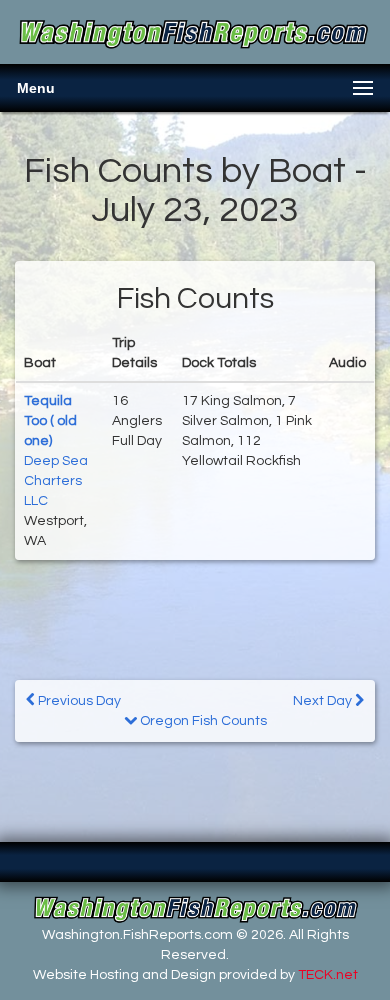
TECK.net (328, 975)
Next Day (324, 701)
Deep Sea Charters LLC (56, 481)
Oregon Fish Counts (202, 721)
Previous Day (78, 701)
